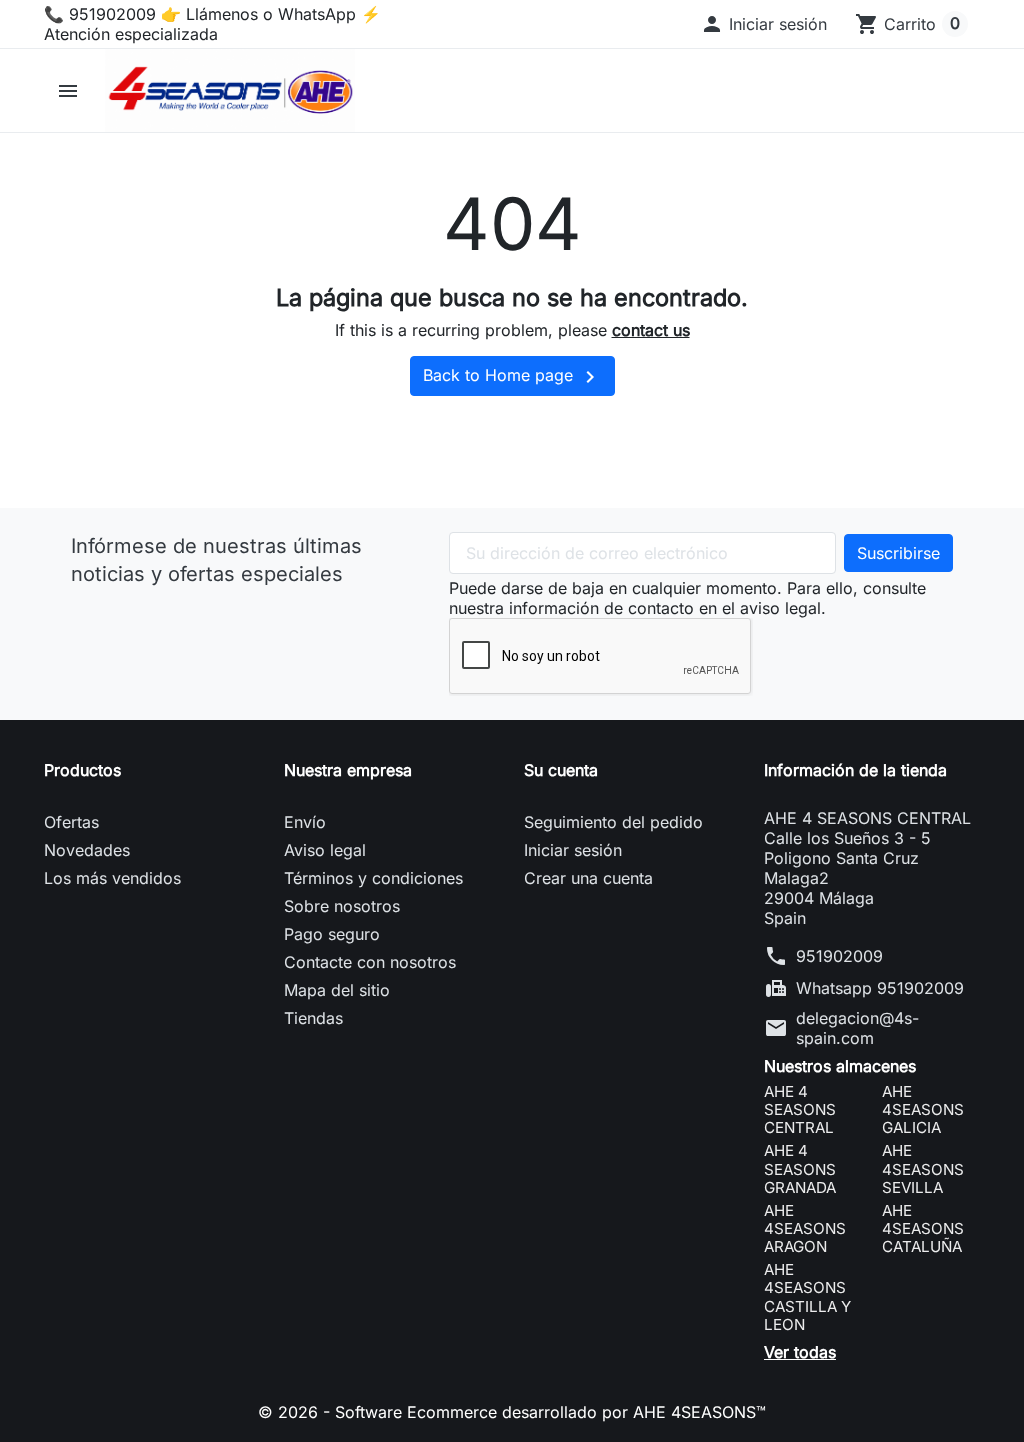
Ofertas (71, 822)
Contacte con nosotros (370, 962)
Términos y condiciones (373, 878)
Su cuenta (561, 770)
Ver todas (800, 1352)
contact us (651, 330)
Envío (305, 822)
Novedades (87, 850)
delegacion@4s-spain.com (857, 1028)
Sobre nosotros (342, 906)
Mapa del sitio (337, 990)
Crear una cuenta (588, 878)
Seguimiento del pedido (613, 822)
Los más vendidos (112, 878)
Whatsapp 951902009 (880, 988)
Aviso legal (325, 850)
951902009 (839, 956)
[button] (763, 24)
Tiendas (313, 1018)
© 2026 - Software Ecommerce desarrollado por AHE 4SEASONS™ (512, 1412)
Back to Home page (512, 377)
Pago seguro (332, 934)
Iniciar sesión (573, 850)
